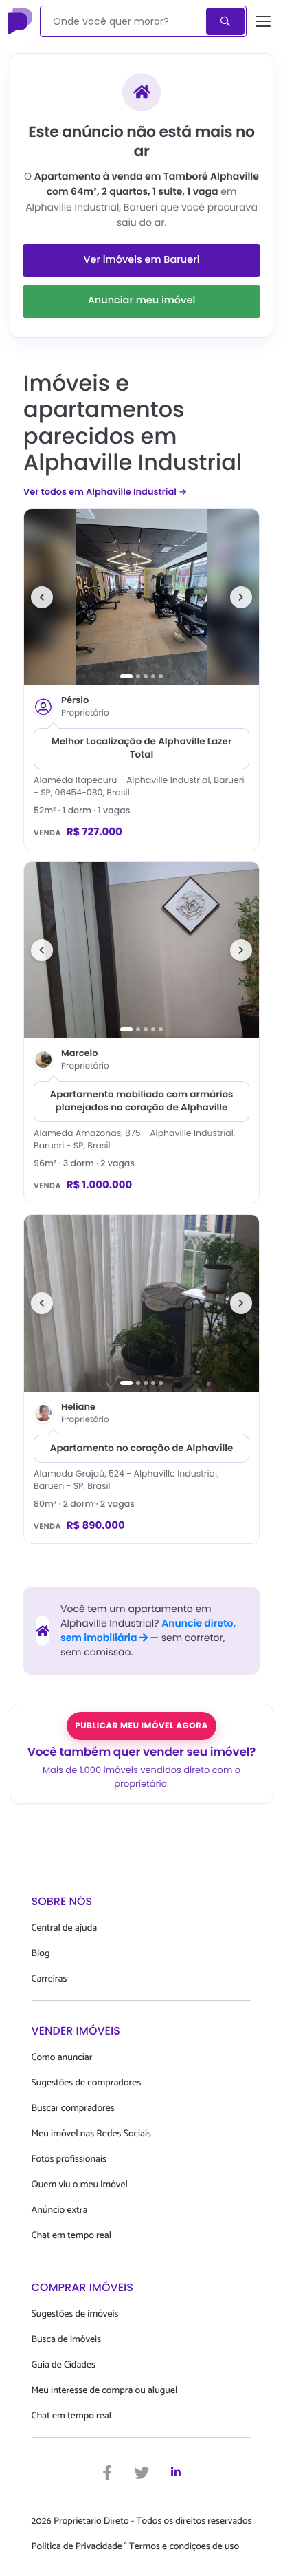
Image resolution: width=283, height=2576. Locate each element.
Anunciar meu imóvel (142, 301)
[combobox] (124, 21)
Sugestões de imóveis (75, 2314)
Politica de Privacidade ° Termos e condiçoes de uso (135, 2547)
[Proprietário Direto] (21, 21)
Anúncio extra (60, 2210)
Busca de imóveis (67, 2340)
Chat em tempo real (71, 2236)
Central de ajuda (65, 1928)
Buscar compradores (73, 2108)
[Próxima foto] (241, 597)
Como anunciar (62, 2058)
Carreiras (49, 1979)
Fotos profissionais (69, 2159)
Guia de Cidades (64, 2365)
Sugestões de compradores (87, 2083)
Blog (41, 1954)
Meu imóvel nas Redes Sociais (91, 2134)
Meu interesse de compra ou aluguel (105, 2391)
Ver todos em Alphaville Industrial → (105, 492)
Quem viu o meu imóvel (80, 2185)
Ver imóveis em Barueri (141, 260)
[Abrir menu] (263, 21)
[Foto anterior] (42, 597)
